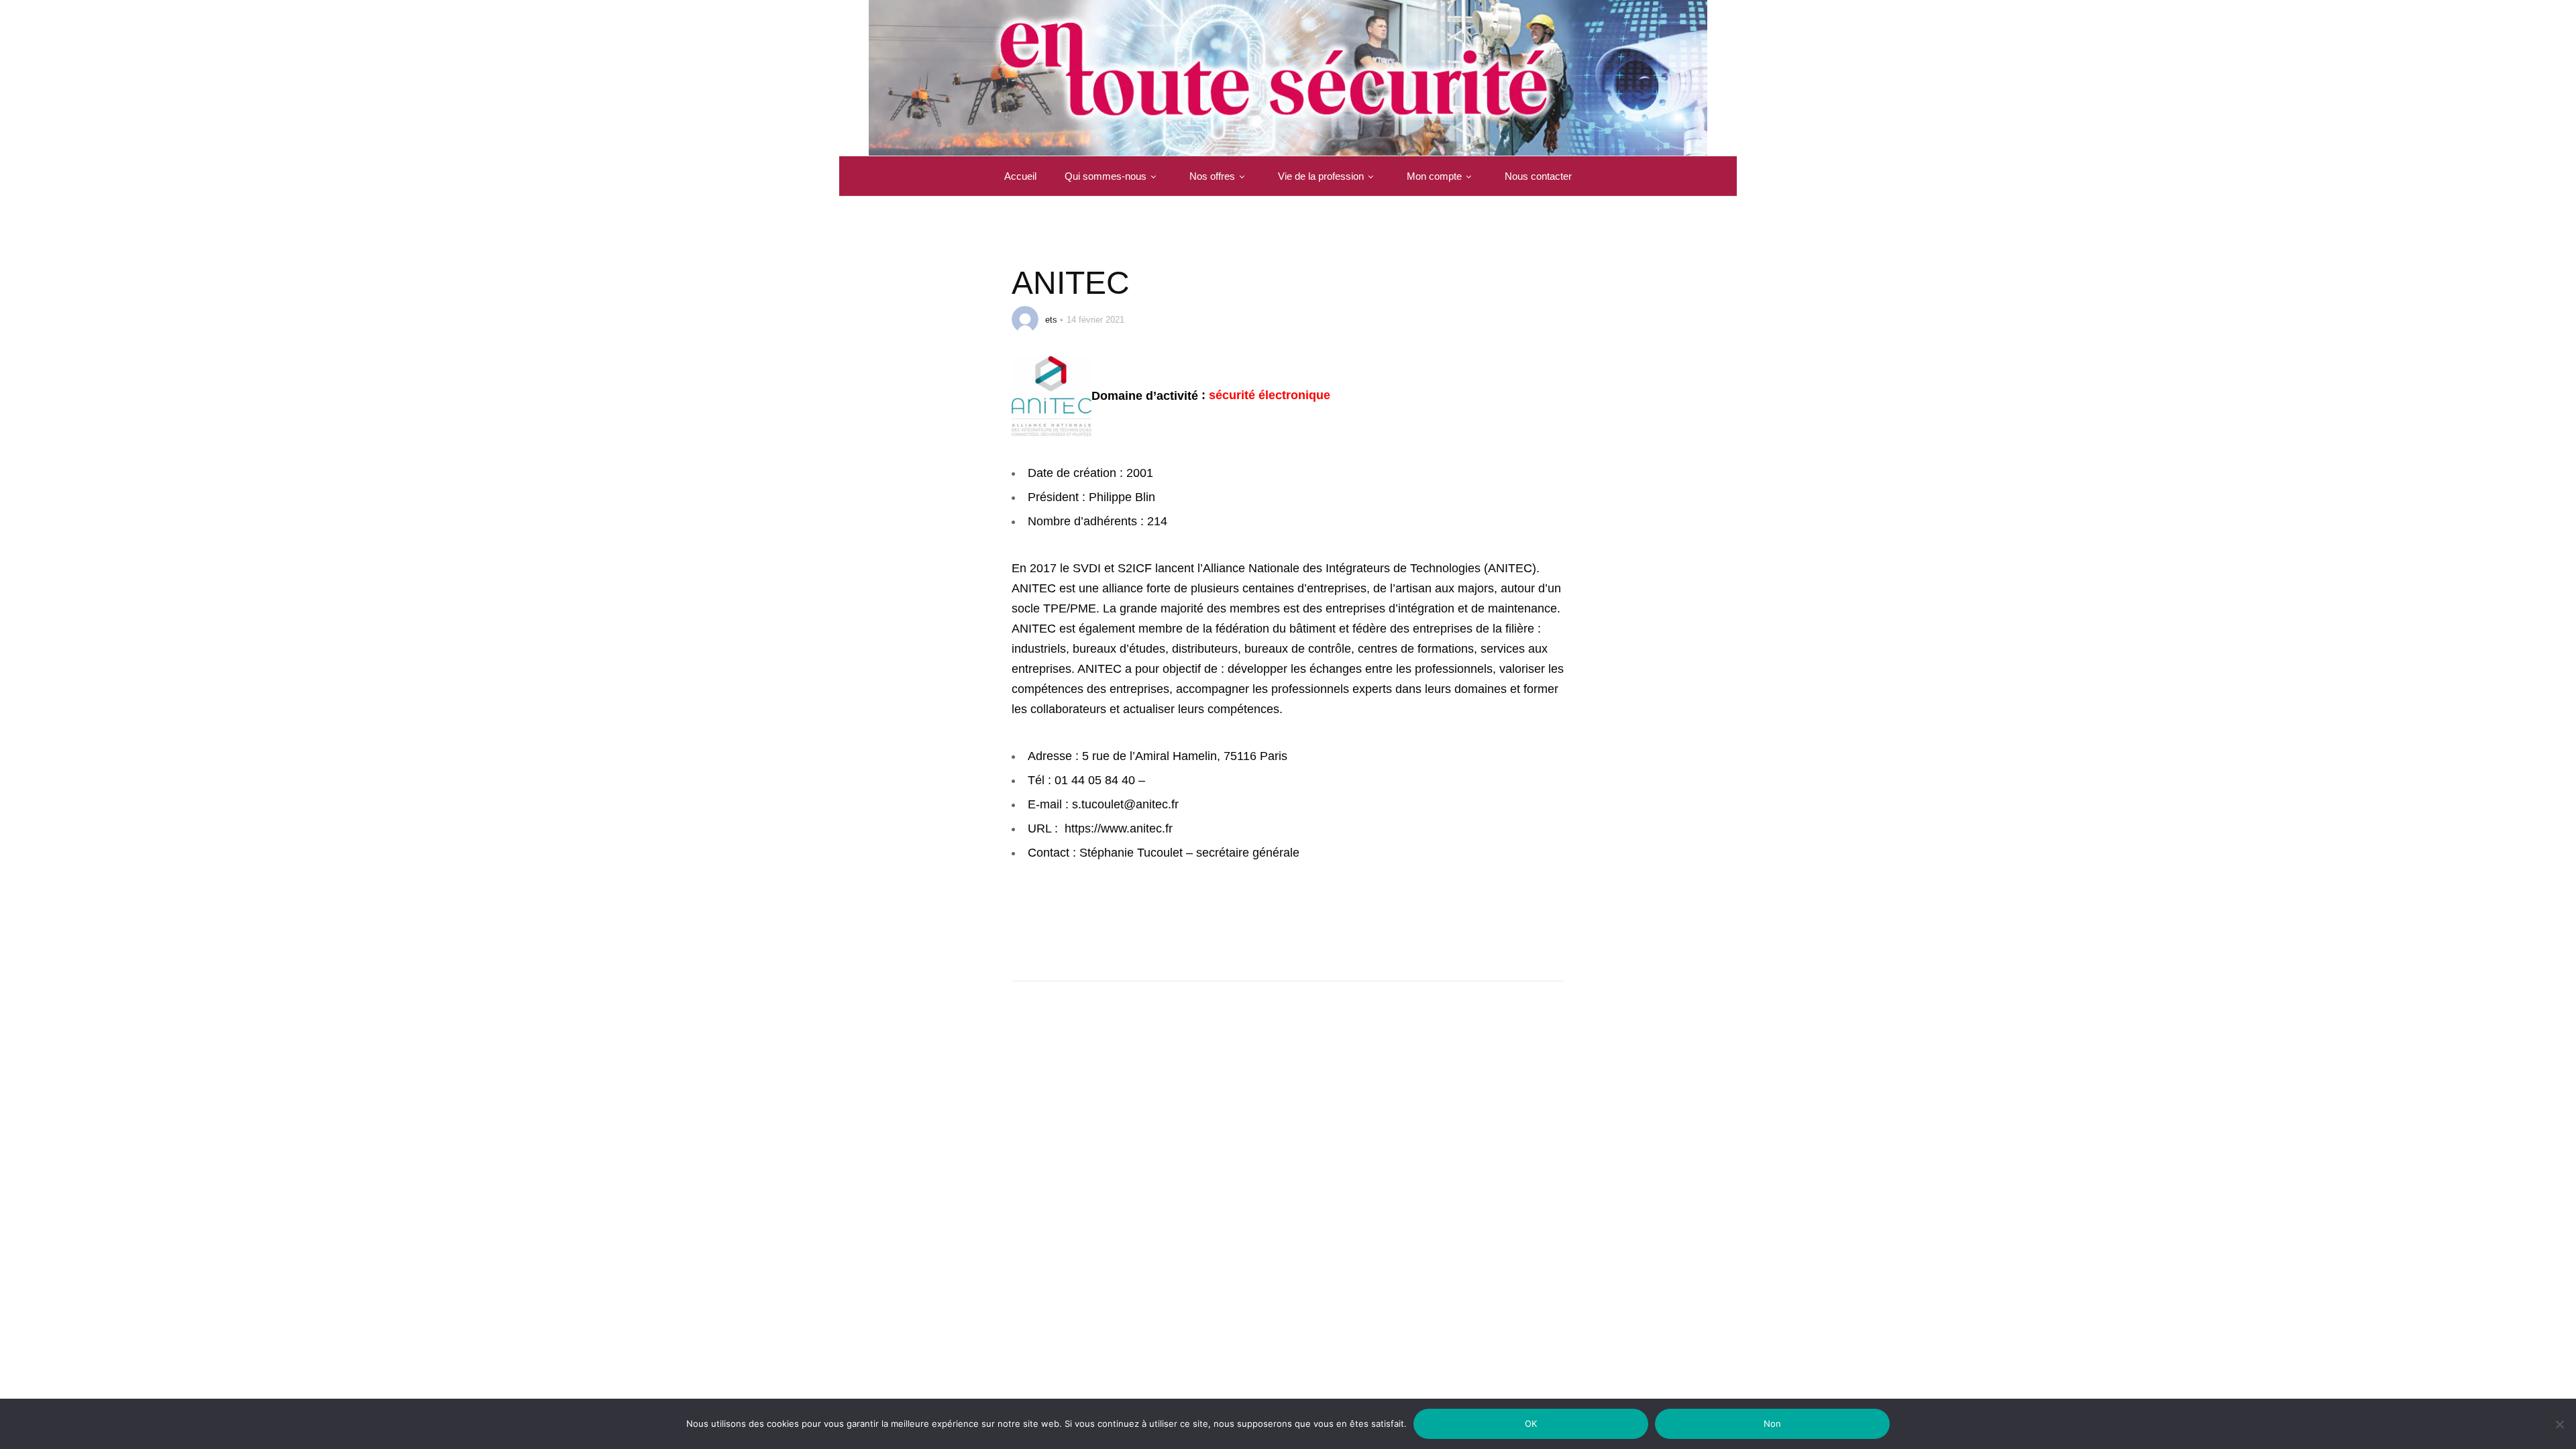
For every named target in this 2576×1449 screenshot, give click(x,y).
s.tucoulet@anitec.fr (1125, 804)
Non (1773, 1424)
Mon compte (1434, 176)
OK (1531, 1424)
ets (1051, 320)
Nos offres (1212, 176)
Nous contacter (1538, 176)
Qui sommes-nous (1106, 176)
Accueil (1020, 176)
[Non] (2559, 1433)
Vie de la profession (1321, 176)
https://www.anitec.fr (1119, 828)
